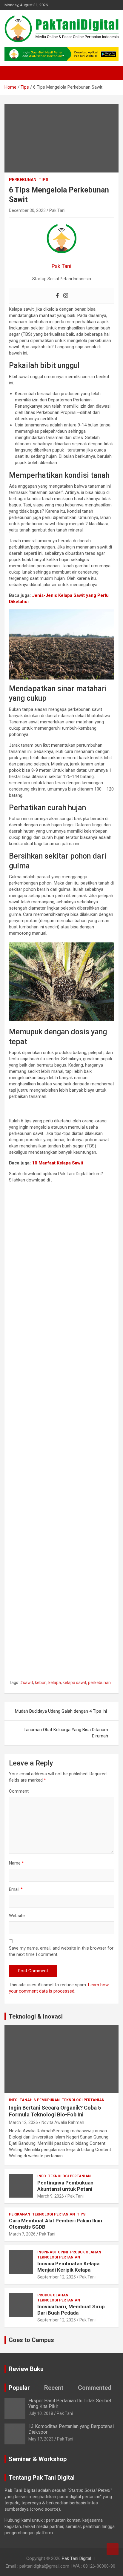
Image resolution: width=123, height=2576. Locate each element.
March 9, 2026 (51, 2196)
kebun (41, 1683)
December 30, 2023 (27, 210)
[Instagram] (66, 296)
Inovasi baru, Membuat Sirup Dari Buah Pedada (71, 2310)
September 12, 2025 (57, 2277)
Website (17, 1916)
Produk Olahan (86, 2252)
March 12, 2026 (23, 2122)
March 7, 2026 (22, 2234)
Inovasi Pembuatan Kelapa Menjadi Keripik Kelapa (68, 2267)
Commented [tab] (95, 2388)
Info (13, 2100)
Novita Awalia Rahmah (63, 2122)
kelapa (55, 1683)
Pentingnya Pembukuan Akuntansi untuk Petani (65, 2186)
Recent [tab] (54, 2388)
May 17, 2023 (41, 2439)
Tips (43, 180)
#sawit (27, 1683)
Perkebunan (23, 180)
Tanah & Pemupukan (40, 2100)
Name (16, 1863)
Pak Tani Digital (76, 2558)
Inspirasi (47, 2252)
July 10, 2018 (41, 2413)
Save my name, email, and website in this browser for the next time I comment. (61, 1951)
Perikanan (20, 2214)
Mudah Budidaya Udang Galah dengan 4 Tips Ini (61, 1711)
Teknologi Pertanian (83, 2100)
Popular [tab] (19, 2388)
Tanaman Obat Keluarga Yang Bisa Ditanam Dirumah (66, 1733)
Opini (63, 2252)
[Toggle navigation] (12, 73)
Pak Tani (57, 210)
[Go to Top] (113, 2549)
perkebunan (99, 1683)
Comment (19, 1791)
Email (16, 1889)
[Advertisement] (61, 1433)
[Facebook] (57, 296)
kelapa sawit (74, 1683)
